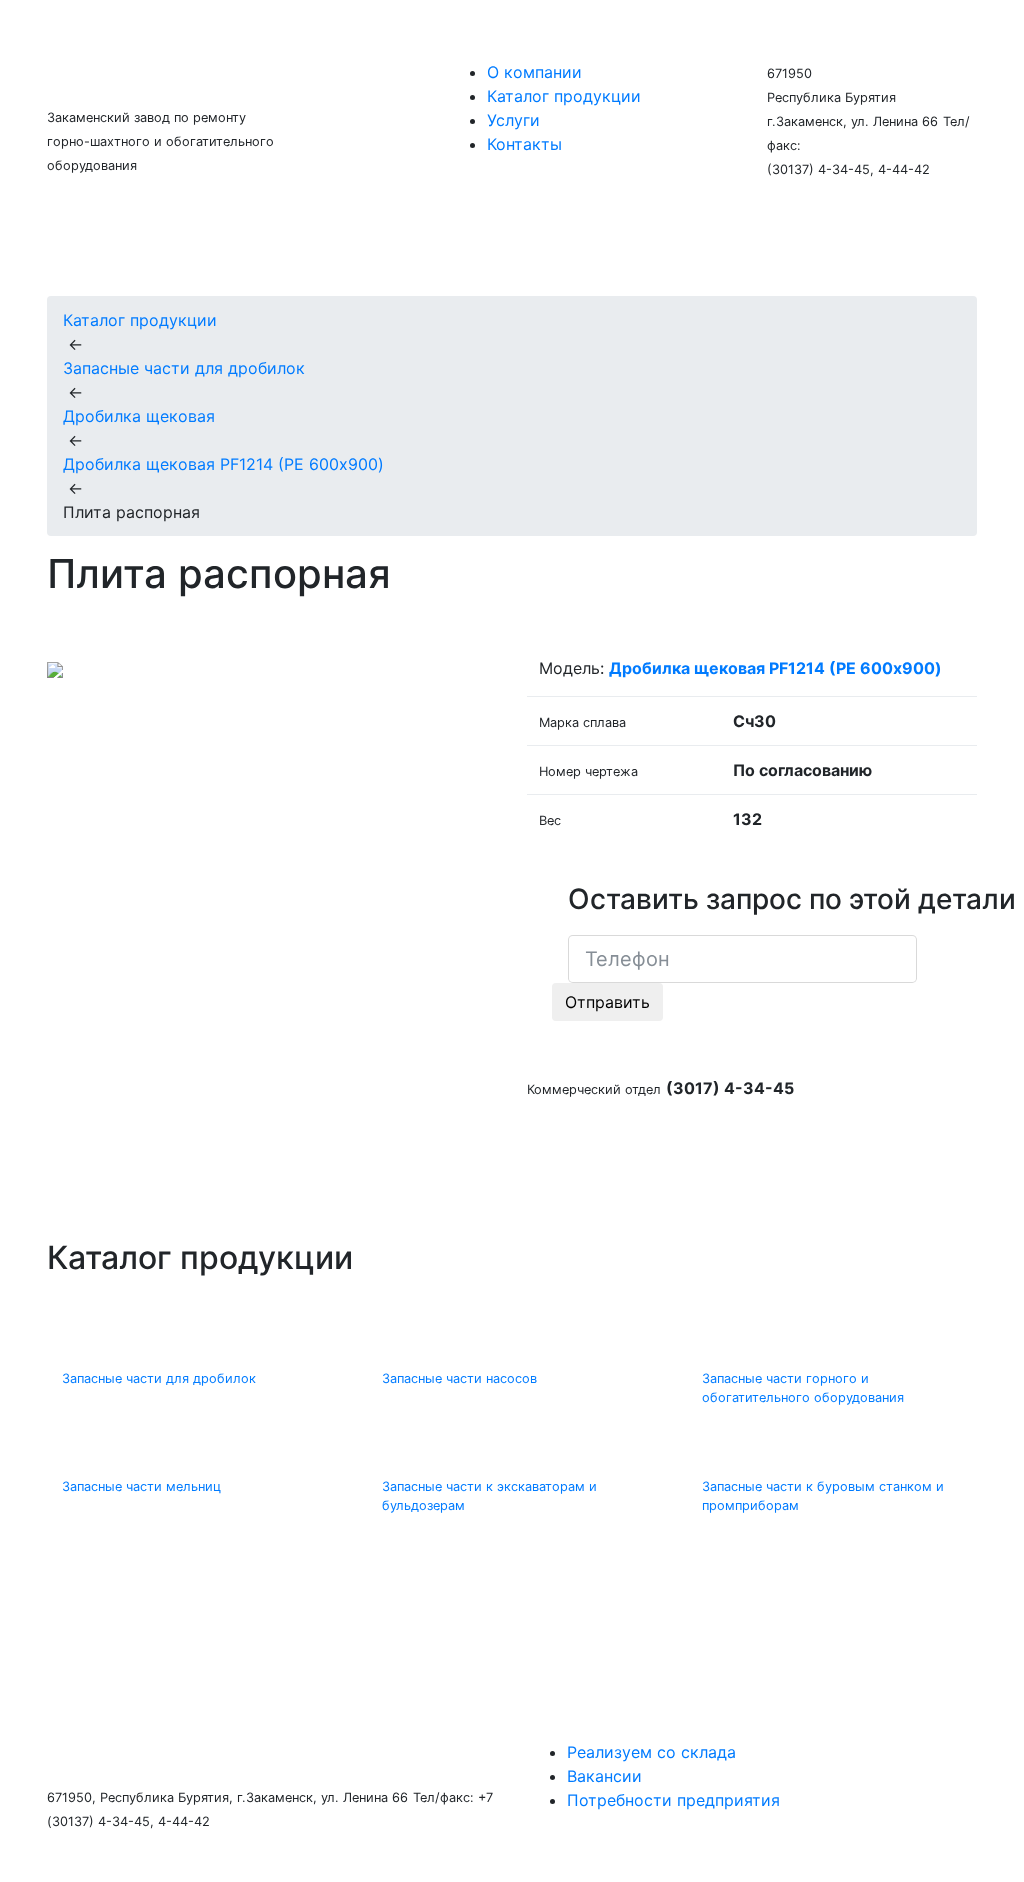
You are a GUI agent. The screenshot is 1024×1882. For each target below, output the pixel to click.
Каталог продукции (564, 96)
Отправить (607, 1002)
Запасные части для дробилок (184, 368)
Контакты (524, 144)
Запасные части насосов (459, 1378)
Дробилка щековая (139, 416)
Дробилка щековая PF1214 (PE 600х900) (223, 464)
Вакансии (604, 1776)
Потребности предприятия (673, 1800)
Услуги (513, 120)
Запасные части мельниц (141, 1486)
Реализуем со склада (651, 1752)
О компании (534, 72)
